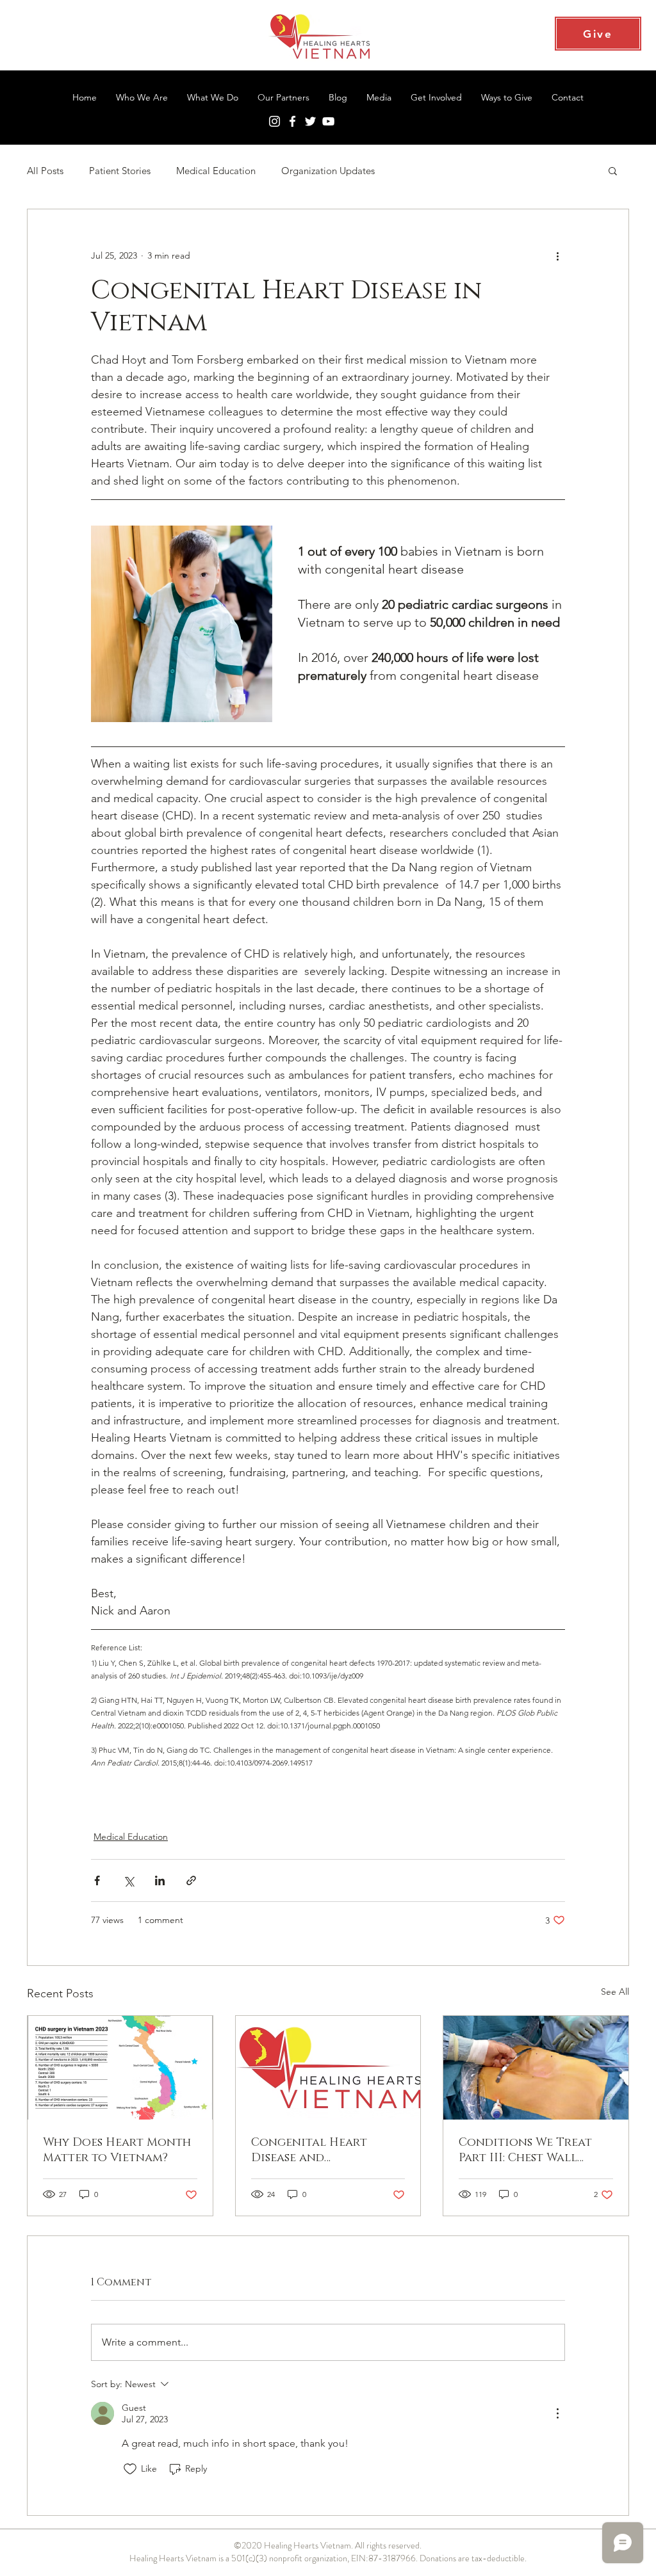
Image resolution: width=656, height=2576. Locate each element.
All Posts (45, 171)
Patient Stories (120, 171)
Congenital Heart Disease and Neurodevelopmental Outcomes (320, 2150)
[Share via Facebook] (97, 1880)
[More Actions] (557, 2413)
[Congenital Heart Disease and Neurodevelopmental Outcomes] (328, 2068)
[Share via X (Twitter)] (128, 1880)
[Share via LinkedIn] (160, 1880)
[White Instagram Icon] (275, 121)
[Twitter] (310, 121)
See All (615, 1992)
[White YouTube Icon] (328, 121)
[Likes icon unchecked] (130, 2469)
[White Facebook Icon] (292, 121)
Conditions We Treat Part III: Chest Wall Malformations (525, 2150)
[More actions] (557, 255)
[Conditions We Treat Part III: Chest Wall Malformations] (536, 2068)
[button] (613, 170)
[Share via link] (191, 1880)
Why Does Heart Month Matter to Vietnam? (117, 2150)
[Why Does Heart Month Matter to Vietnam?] (120, 2068)
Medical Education (216, 171)
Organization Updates (328, 171)
